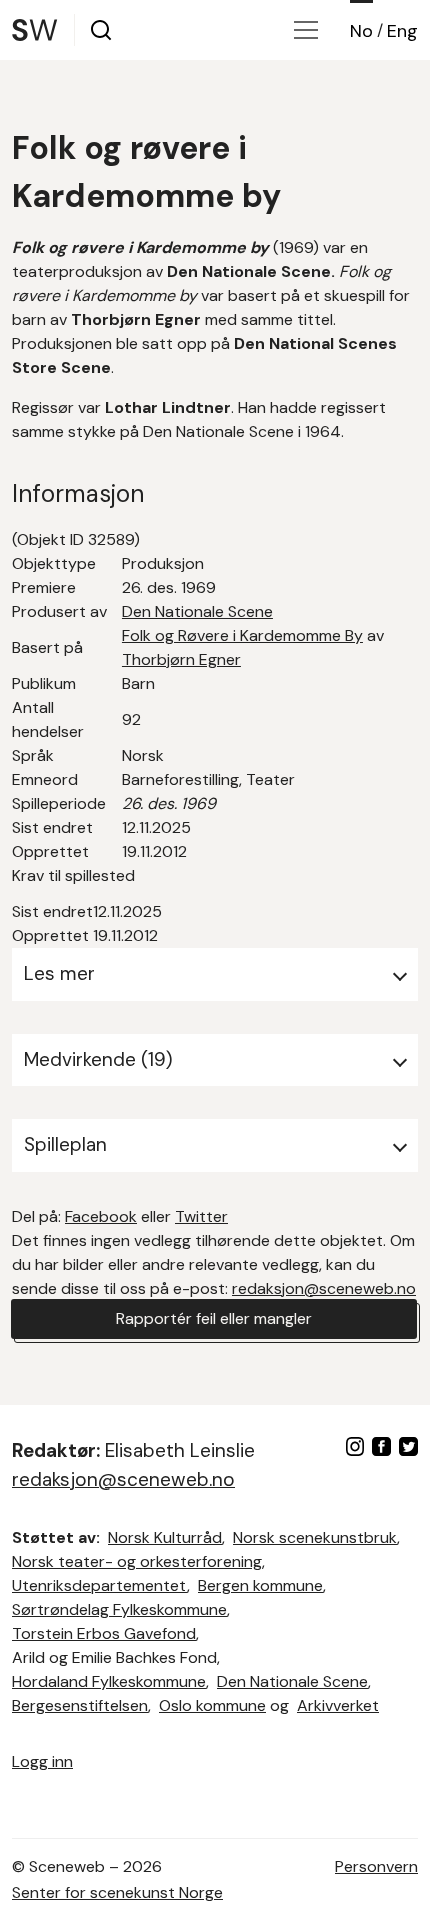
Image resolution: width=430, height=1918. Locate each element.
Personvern (376, 1866)
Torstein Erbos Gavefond (104, 1633)
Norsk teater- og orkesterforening (137, 1561)
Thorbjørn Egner (181, 659)
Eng (402, 31)
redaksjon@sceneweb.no (324, 1288)
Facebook (101, 1216)
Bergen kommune (260, 1585)
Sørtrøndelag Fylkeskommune (119, 1609)
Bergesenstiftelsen (80, 1705)
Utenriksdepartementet (99, 1585)
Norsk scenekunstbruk (315, 1537)
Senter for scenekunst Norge (117, 1892)
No (361, 31)
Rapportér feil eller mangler (214, 1318)
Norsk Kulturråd (165, 1537)
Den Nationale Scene (197, 611)
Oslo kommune (212, 1705)
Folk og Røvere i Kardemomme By (242, 635)
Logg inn (42, 1761)
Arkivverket (338, 1705)
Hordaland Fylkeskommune (109, 1681)
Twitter (201, 1216)
